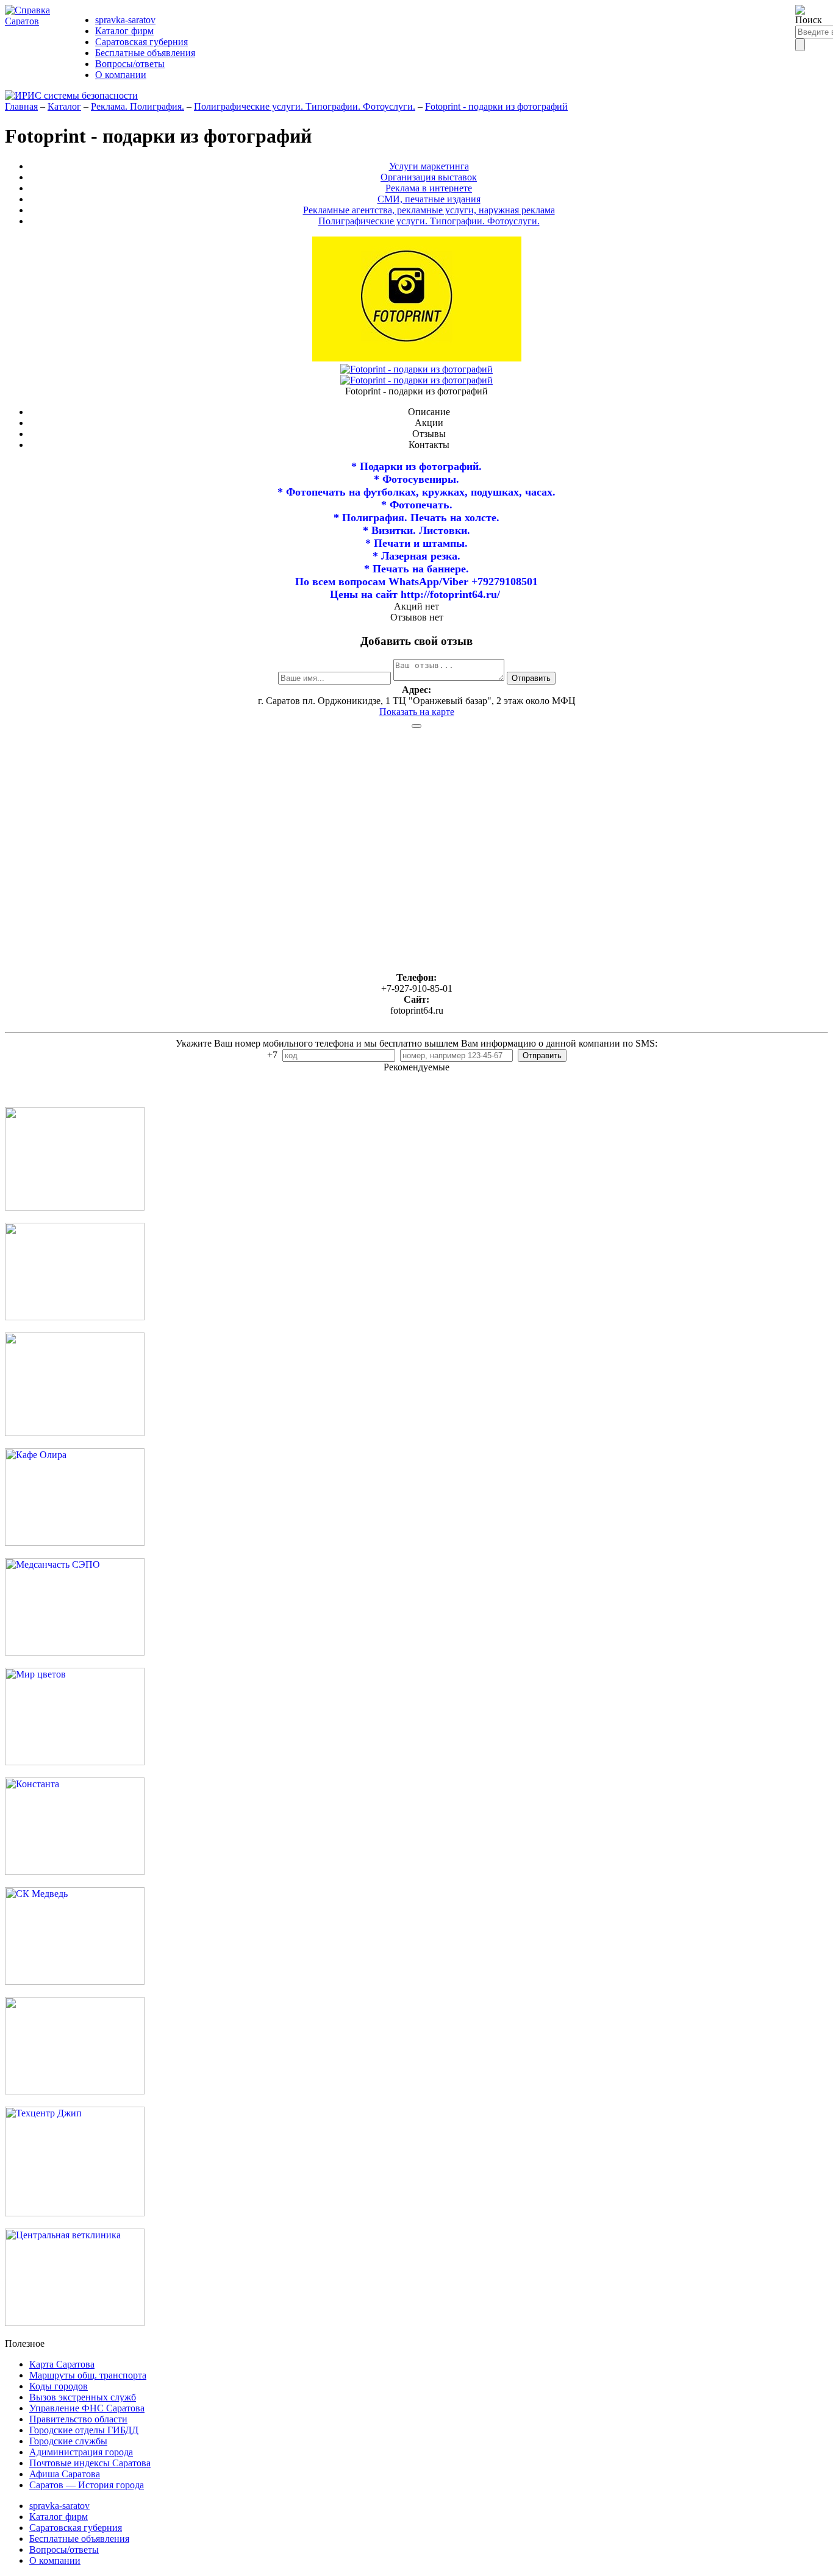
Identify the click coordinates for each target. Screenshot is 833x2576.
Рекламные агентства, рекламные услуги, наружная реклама (429, 210)
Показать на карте (417, 712)
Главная (21, 106)
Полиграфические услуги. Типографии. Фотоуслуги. (305, 106)
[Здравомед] (75, 1433)
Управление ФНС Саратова (87, 2408)
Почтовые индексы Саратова (90, 2463)
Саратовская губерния (141, 42)
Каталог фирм (124, 31)
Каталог (64, 106)
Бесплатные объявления (145, 53)
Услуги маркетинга (429, 166)
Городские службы (68, 2441)
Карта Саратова (62, 2364)
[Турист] (75, 1317)
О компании (121, 75)
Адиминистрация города (81, 2452)
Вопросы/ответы (130, 64)
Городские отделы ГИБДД (84, 2430)
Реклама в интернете (429, 188)
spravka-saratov (125, 20)
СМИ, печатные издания (429, 199)
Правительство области (78, 2419)
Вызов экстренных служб (83, 2397)
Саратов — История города (87, 2485)
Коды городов (59, 2386)
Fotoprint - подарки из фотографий (496, 106)
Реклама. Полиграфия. (138, 106)
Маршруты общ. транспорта (88, 2375)
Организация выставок (429, 177)
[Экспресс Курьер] (75, 1207)
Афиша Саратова (65, 2474)
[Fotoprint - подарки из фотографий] (416, 369)
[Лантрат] (75, 2091)
